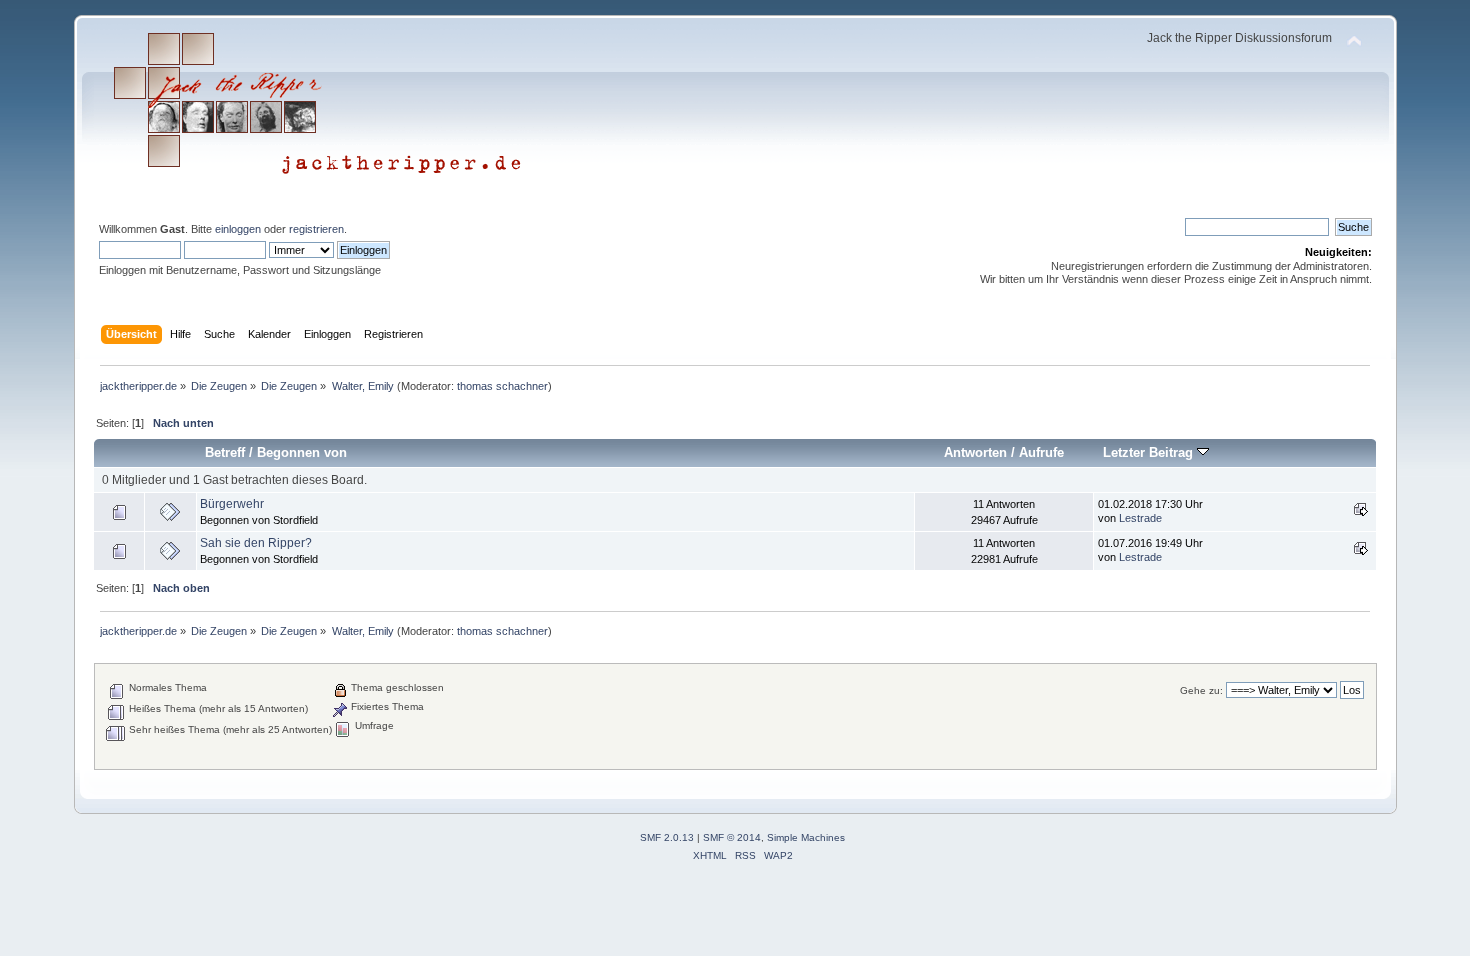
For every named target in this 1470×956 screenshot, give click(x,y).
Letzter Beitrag (1150, 452)
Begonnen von (302, 452)
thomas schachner (502, 386)
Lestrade (1140, 518)
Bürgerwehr (232, 504)
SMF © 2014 (732, 837)
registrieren (316, 229)
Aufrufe (1041, 452)
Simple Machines (806, 837)
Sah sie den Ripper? (256, 543)
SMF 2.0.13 (667, 837)
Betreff (225, 452)
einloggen (238, 229)
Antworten (975, 452)
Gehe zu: (1201, 690)
